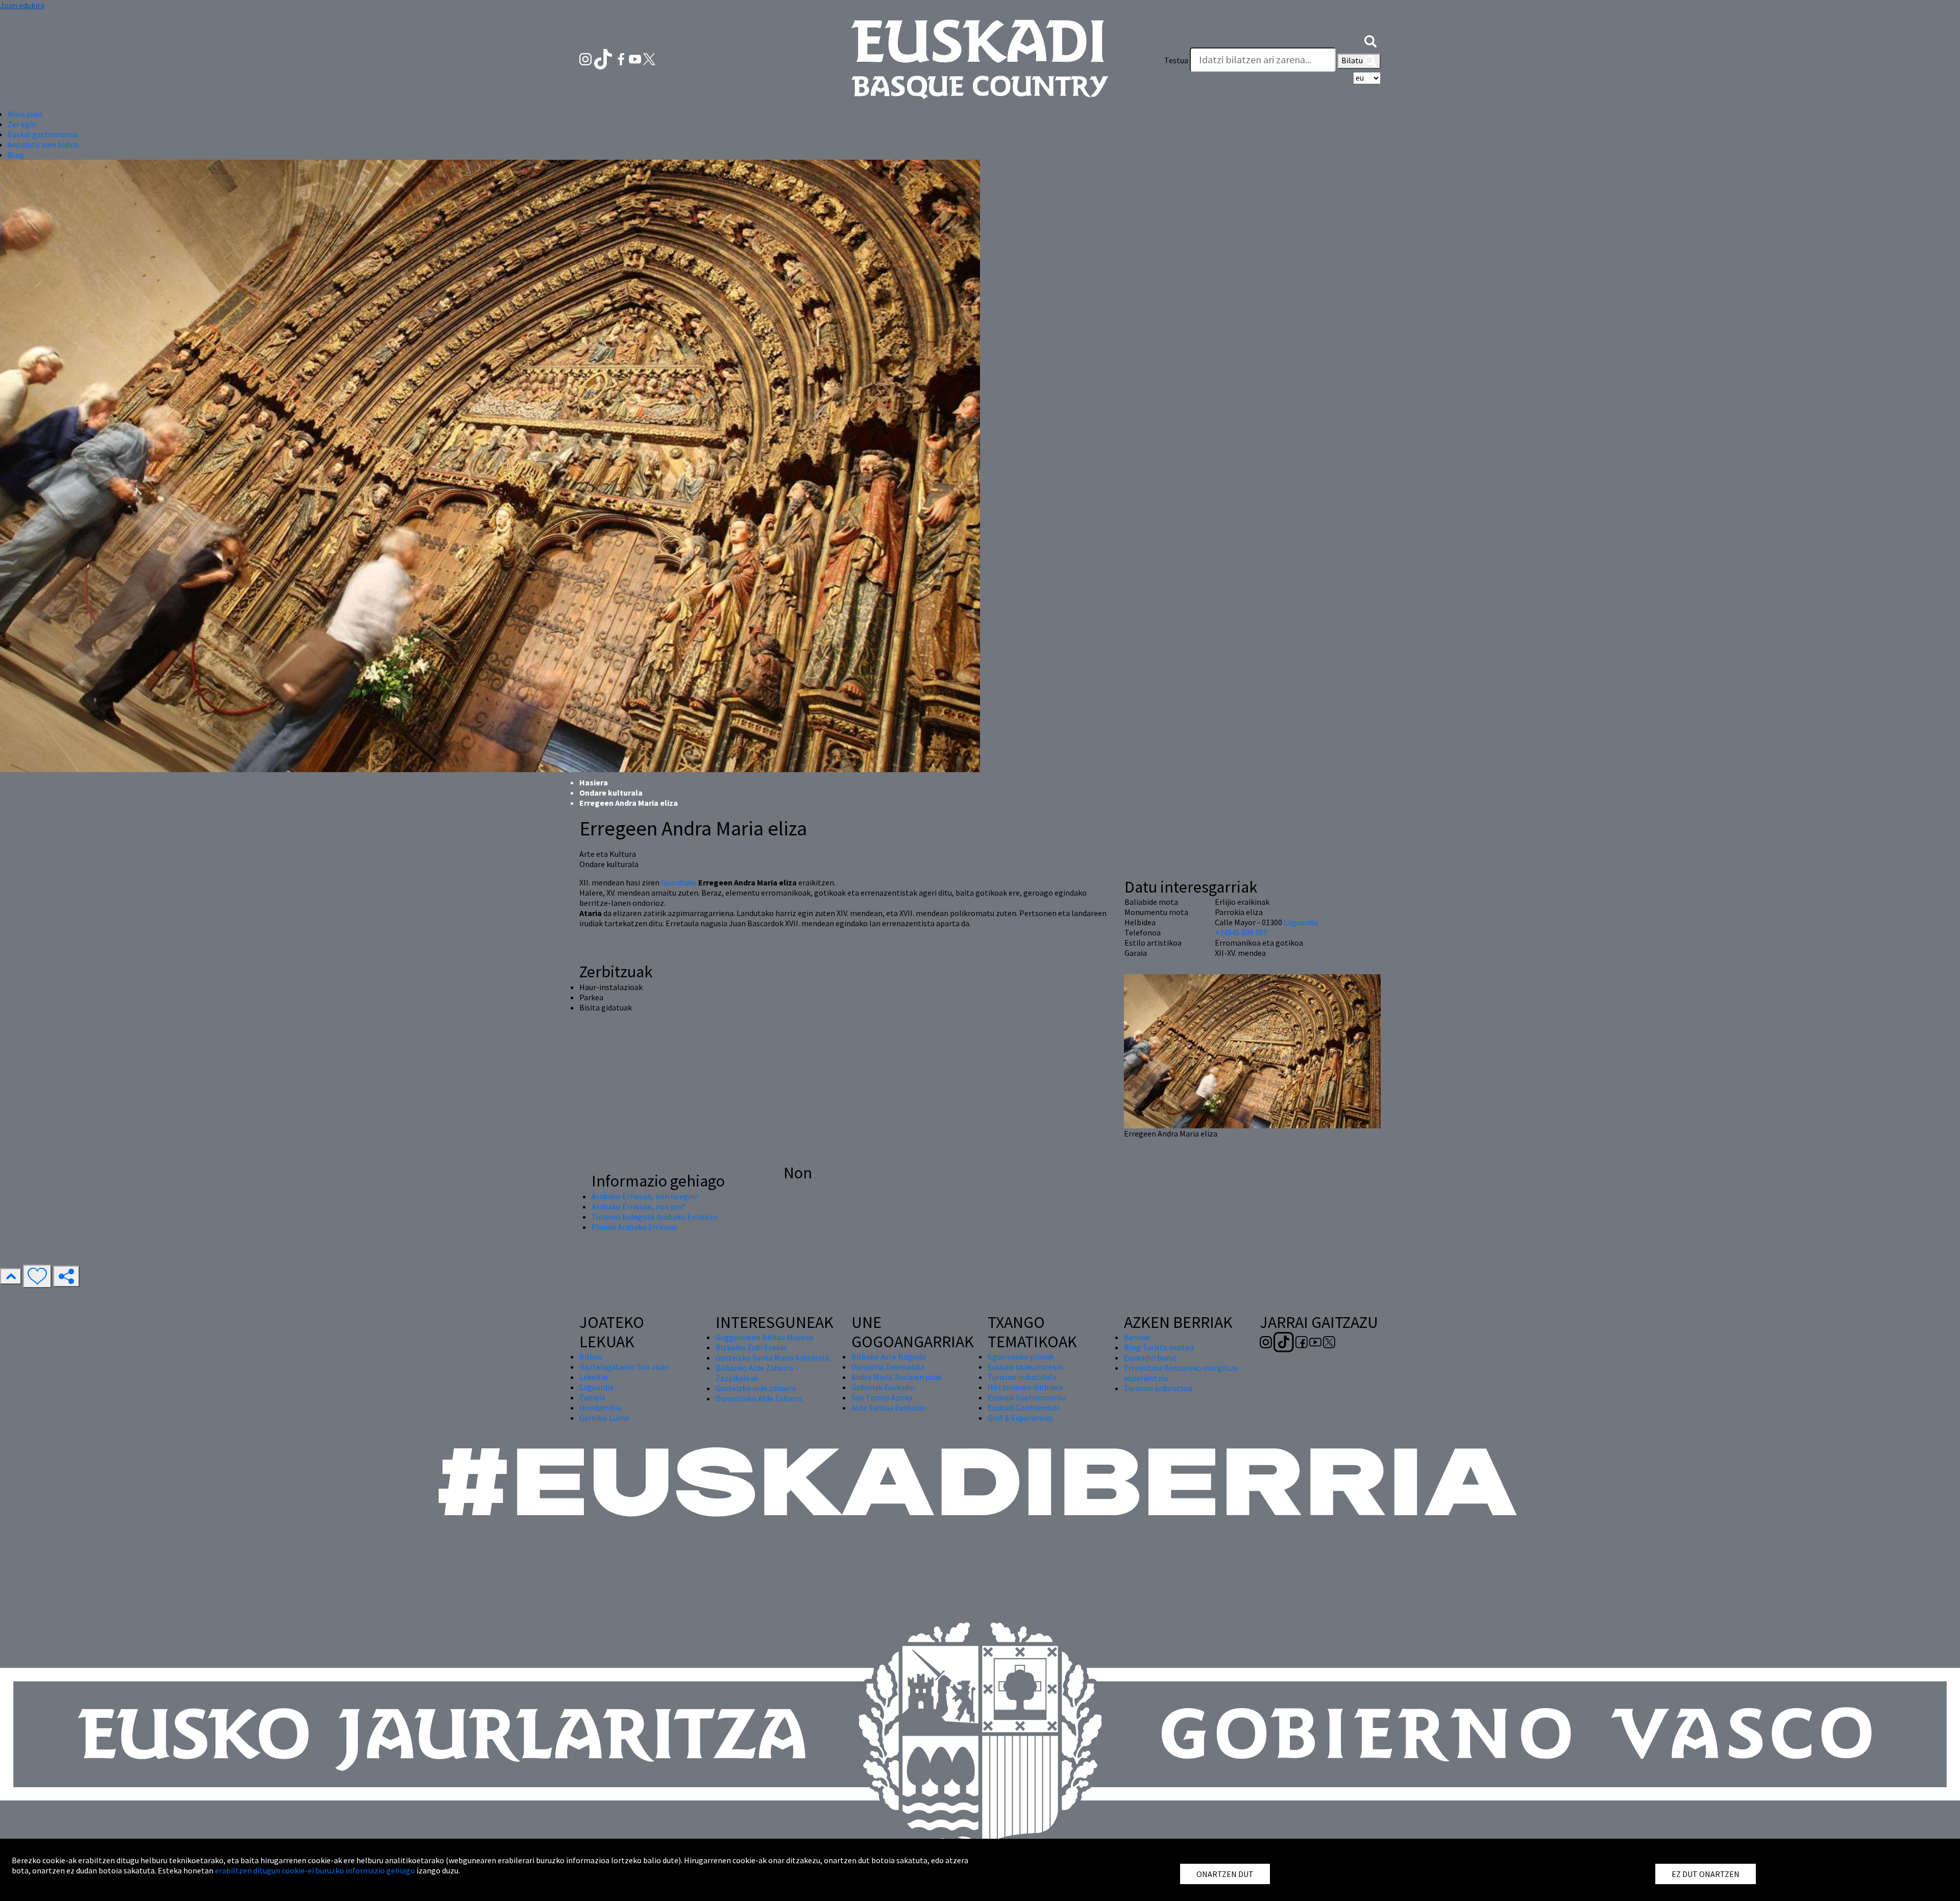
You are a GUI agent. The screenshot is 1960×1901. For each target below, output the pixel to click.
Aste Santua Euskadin (889, 1408)
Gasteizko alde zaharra (756, 1388)
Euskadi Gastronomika (1027, 1397)
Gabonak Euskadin (883, 1387)
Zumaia (592, 1397)
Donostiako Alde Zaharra (759, 1398)
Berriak (1137, 1337)
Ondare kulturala (611, 793)
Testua (1176, 60)
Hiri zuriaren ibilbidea (1025, 1387)
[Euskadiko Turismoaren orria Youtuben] (636, 58)
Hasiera (594, 782)
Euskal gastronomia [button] (43, 134)
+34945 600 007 (1241, 932)
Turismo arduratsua (1158, 1388)
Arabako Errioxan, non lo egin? (645, 1196)
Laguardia (1301, 922)
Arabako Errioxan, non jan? (638, 1206)
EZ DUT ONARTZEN (1706, 1874)
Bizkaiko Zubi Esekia (751, 1347)
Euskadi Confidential (1024, 1408)
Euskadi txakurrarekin (1025, 1367)
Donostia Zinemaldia (888, 1367)
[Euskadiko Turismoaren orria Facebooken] (622, 58)
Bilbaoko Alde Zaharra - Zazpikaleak (757, 1373)
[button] (1370, 40)
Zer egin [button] (22, 124)
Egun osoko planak (1021, 1356)
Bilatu (1353, 60)
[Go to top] (11, 1276)
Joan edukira (22, 5)
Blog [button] (16, 155)
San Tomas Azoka (882, 1397)
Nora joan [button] (25, 114)
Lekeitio (594, 1377)
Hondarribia (600, 1408)
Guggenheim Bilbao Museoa (764, 1337)
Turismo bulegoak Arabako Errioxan (654, 1217)
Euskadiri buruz (1150, 1357)
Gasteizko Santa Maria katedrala (772, 1357)
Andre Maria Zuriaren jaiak (897, 1377)
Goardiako (679, 882)
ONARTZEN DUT (1225, 1874)
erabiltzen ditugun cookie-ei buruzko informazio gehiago (315, 1870)
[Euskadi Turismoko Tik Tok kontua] (604, 58)
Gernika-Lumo (604, 1418)
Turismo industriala (1022, 1377)
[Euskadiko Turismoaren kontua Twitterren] (649, 58)
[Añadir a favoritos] (37, 1276)
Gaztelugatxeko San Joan (624, 1367)
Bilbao (591, 1356)
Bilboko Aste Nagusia (889, 1356)
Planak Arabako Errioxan (635, 1227)
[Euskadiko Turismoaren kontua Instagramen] (586, 58)
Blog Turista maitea (1159, 1347)
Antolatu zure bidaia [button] (43, 144)
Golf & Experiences (1020, 1418)
